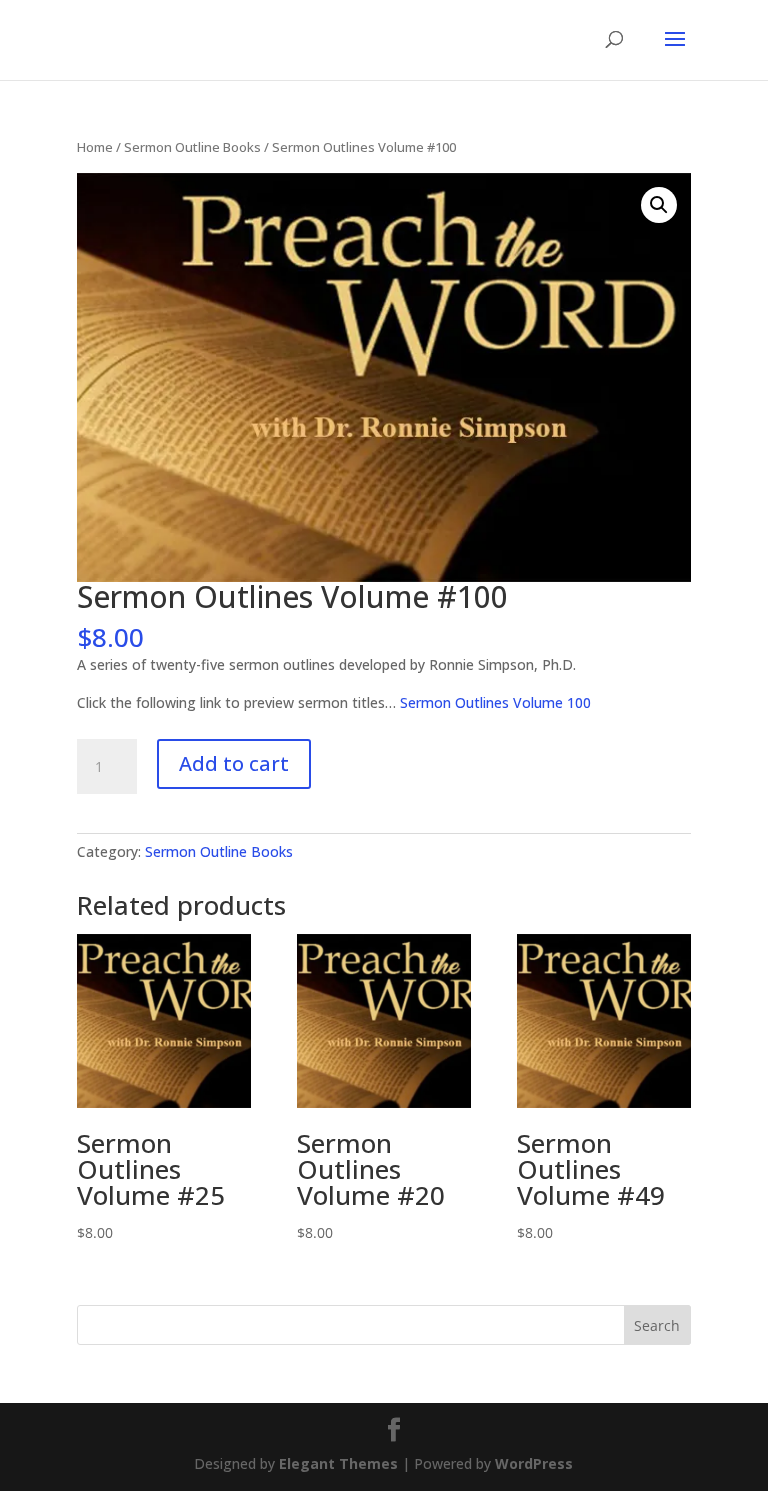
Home (95, 147)
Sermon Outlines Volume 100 (495, 702)
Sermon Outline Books (192, 147)
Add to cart (234, 763)
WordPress (534, 1463)
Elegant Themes (338, 1463)
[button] (659, 205)
